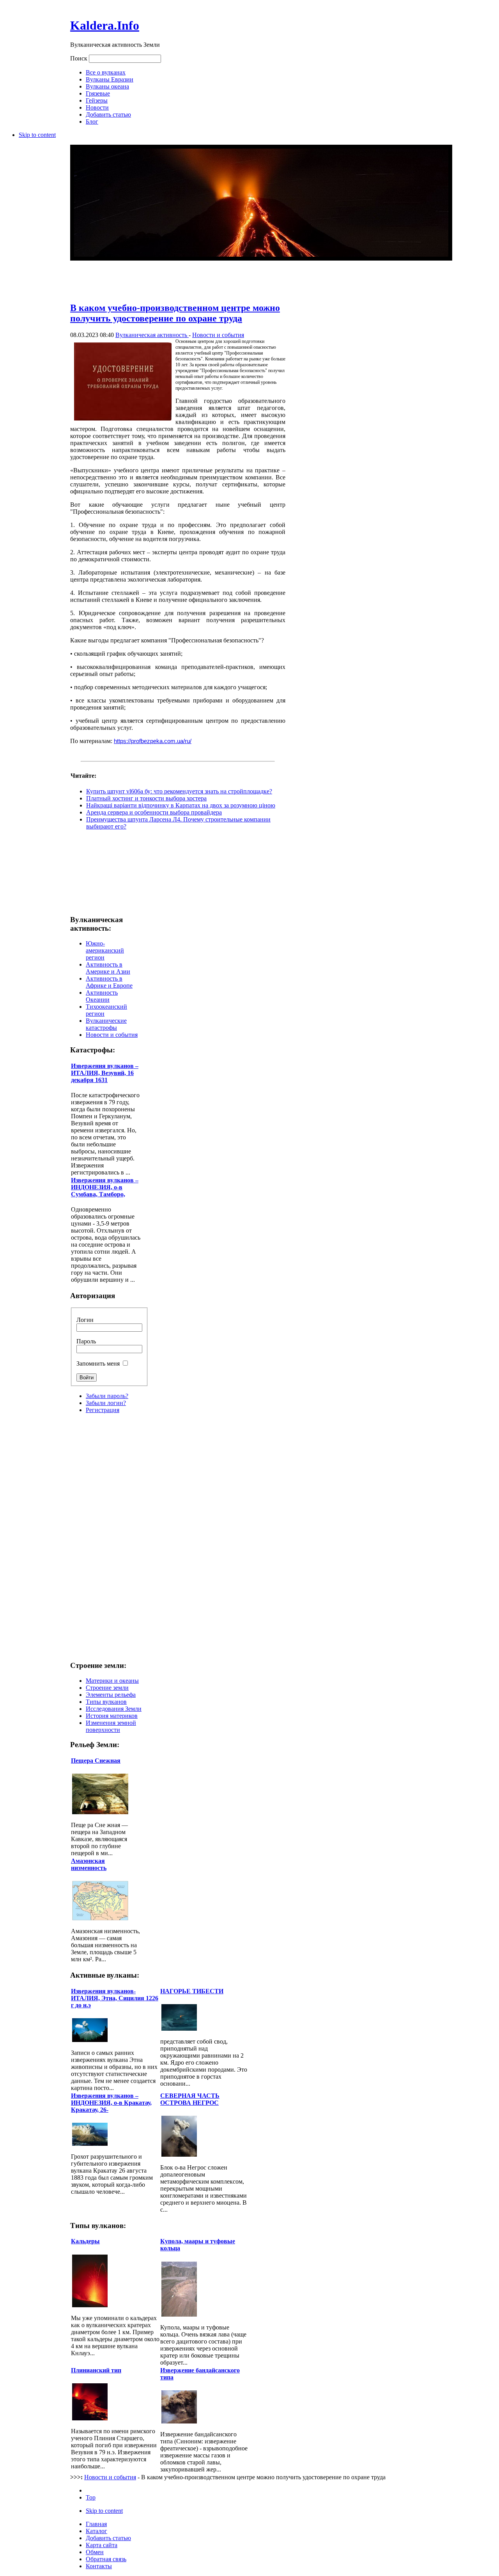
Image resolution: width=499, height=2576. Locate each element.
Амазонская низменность (89, 1864)
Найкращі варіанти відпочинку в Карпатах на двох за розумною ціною (181, 805)
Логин (85, 1320)
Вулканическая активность (152, 335)
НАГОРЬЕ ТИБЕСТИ (192, 1991)
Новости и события (218, 335)
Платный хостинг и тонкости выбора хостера (146, 798)
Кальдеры (85, 2241)
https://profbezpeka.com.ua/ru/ (153, 741)
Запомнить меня (99, 1363)
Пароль (86, 1341)
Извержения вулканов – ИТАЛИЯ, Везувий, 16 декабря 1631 (105, 1073)
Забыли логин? (106, 1403)
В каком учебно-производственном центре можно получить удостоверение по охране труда (175, 313)
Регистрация (103, 1410)
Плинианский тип (96, 2370)
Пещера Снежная (96, 1761)
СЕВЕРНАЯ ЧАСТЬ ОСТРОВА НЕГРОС (190, 2099)
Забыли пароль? (107, 1396)
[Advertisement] (178, 276)
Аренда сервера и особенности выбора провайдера (154, 812)
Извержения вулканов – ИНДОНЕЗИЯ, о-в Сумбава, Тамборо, (105, 1187)
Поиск (80, 58)
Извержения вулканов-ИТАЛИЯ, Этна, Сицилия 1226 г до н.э (115, 1998)
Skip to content (37, 135)
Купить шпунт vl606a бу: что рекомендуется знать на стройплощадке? (179, 791)
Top (91, 2497)
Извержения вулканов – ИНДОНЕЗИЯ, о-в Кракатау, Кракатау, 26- (111, 2103)
